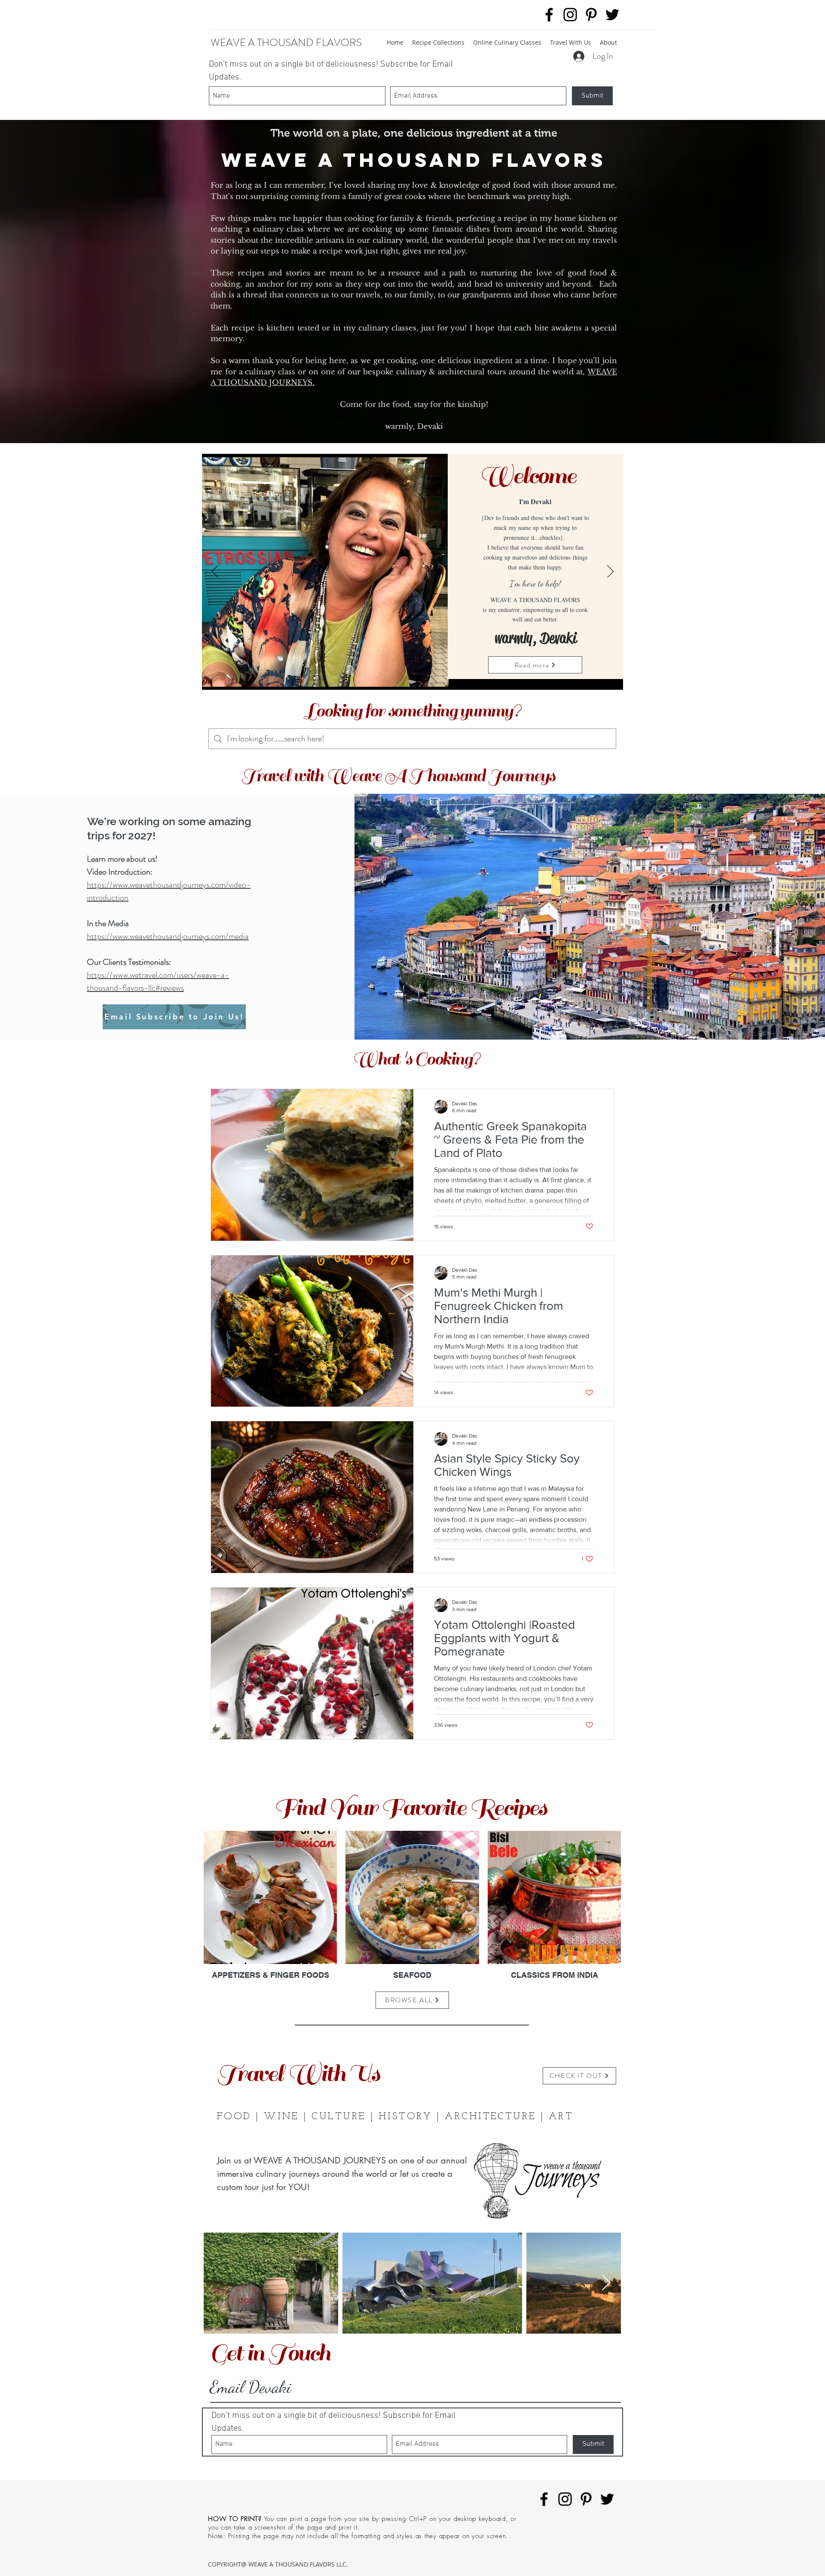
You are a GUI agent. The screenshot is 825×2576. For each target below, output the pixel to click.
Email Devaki (251, 2387)
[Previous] (215, 572)
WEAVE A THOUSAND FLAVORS (286, 43)
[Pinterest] (591, 15)
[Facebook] (549, 15)
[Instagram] (570, 15)
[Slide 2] (413, 677)
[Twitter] (612, 15)
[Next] (610, 572)
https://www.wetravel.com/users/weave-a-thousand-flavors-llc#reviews (158, 981)
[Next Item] (606, 2283)
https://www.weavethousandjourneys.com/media (168, 936)
